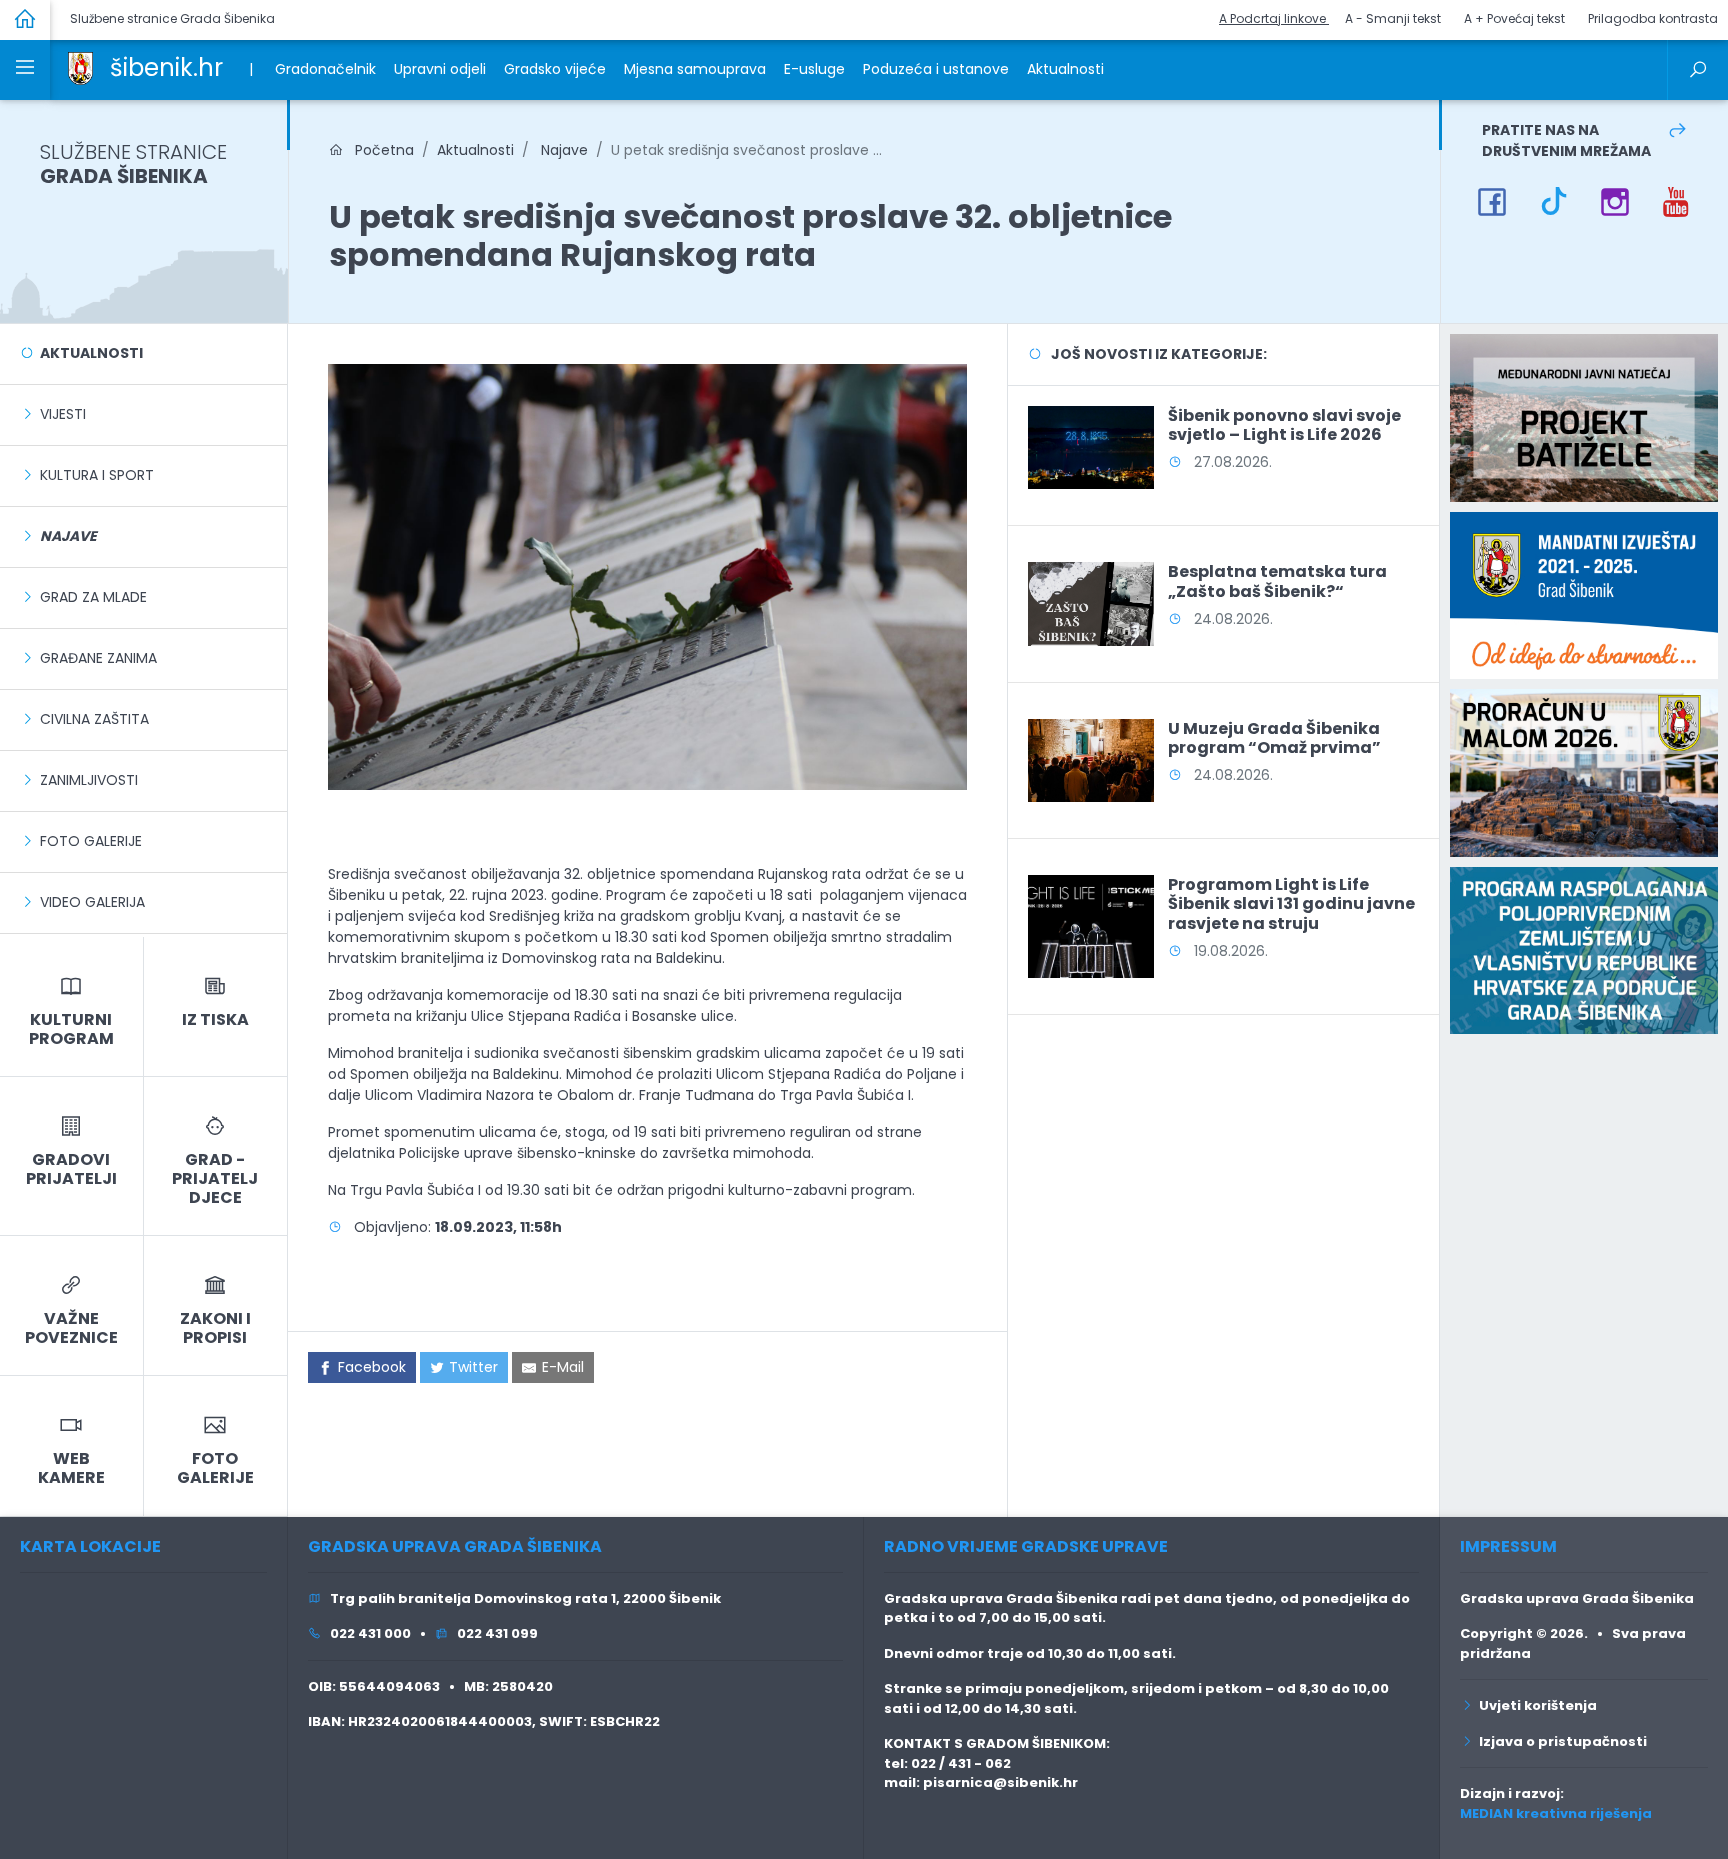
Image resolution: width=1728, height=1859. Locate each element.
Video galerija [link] (92, 902)
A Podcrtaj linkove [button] (1274, 18)
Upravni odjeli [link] (440, 69)
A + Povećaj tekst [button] (1514, 18)
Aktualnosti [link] (1065, 69)
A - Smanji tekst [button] (1393, 18)
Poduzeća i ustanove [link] (936, 69)
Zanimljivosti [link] (89, 780)
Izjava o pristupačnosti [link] (1560, 1741)
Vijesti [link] (63, 414)
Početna (378, 150)
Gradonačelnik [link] (325, 69)
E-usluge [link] (814, 69)
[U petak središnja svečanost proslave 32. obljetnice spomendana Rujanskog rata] (647, 576)
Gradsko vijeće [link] (555, 69)
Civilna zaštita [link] (94, 719)
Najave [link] (562, 150)
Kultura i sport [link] (97, 475)
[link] (80, 67)
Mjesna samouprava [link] (695, 69)
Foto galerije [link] (91, 841)
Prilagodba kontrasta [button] (1653, 18)
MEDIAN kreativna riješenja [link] (1556, 1813)
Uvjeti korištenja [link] (1535, 1705)
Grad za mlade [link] (93, 597)
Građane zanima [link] (98, 658)
